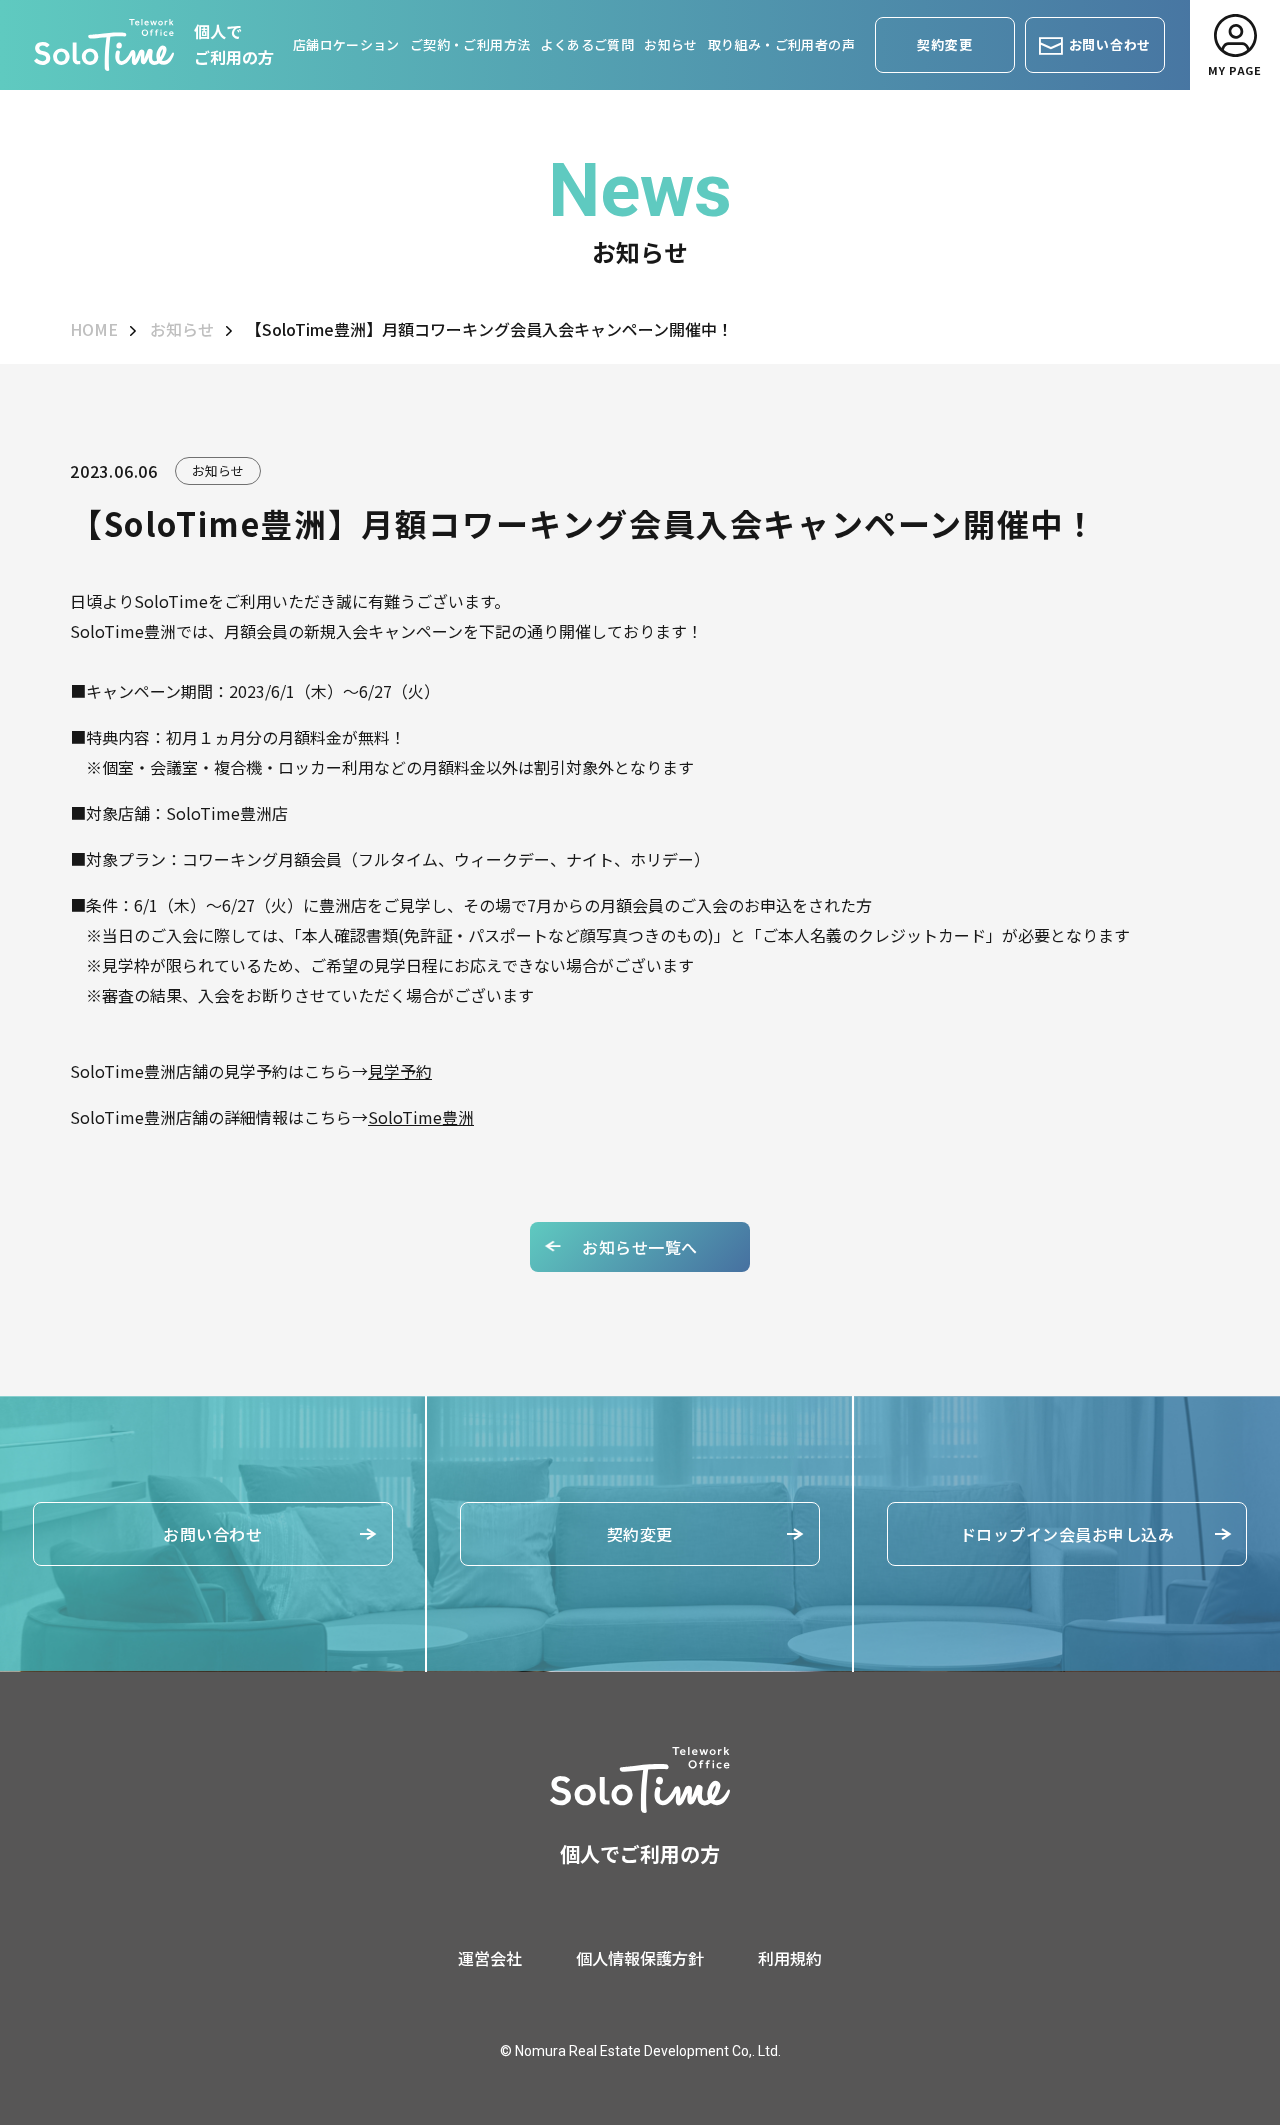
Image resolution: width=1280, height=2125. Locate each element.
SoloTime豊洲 (421, 1117)
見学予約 (400, 1071)
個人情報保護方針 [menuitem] (640, 1958)
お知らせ (182, 329)
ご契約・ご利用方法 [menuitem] (470, 44)
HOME (94, 329)
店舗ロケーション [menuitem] (346, 44)
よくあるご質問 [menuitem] (587, 44)
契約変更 (640, 1534)
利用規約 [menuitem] (790, 1958)
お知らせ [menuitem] (671, 44)
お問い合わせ (212, 1534)
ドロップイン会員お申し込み (1067, 1534)
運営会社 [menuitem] (490, 1958)
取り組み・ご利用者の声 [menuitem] (781, 44)
